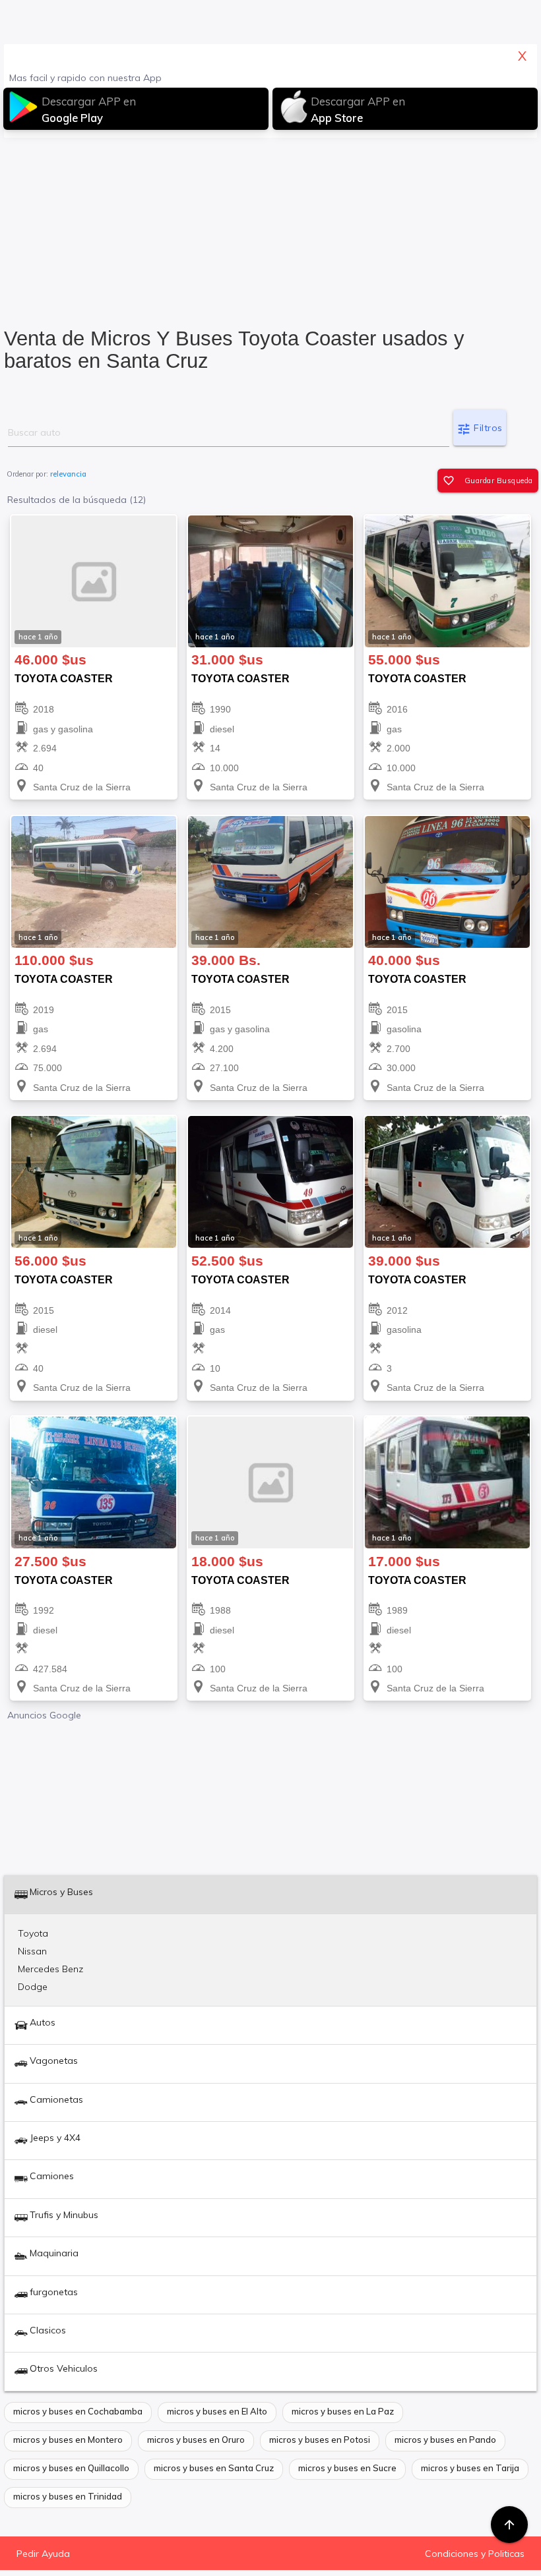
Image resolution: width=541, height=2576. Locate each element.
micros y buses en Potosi (320, 2440)
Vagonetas (54, 2061)
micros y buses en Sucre (347, 2468)
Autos (43, 2022)
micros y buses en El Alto (217, 2411)
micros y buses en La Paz (343, 2411)
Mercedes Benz (50, 1969)
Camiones (52, 2176)
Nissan (32, 1951)
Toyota (33, 1933)
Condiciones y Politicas (475, 2554)
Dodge (33, 1987)
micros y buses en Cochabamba (78, 2411)
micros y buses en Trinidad (68, 2496)
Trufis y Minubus (64, 2215)
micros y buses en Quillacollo (71, 2468)
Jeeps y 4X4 (55, 2138)
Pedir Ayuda (43, 2554)
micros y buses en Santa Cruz (214, 2468)
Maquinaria (54, 2253)
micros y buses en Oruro (196, 2440)
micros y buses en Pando (445, 2440)
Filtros (480, 429)
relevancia (68, 474)
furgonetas (54, 2292)
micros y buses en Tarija (470, 2468)
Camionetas (56, 2099)
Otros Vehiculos (64, 2368)
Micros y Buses (61, 1892)
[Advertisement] (271, 228)
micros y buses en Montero (68, 2440)
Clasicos (48, 2330)
